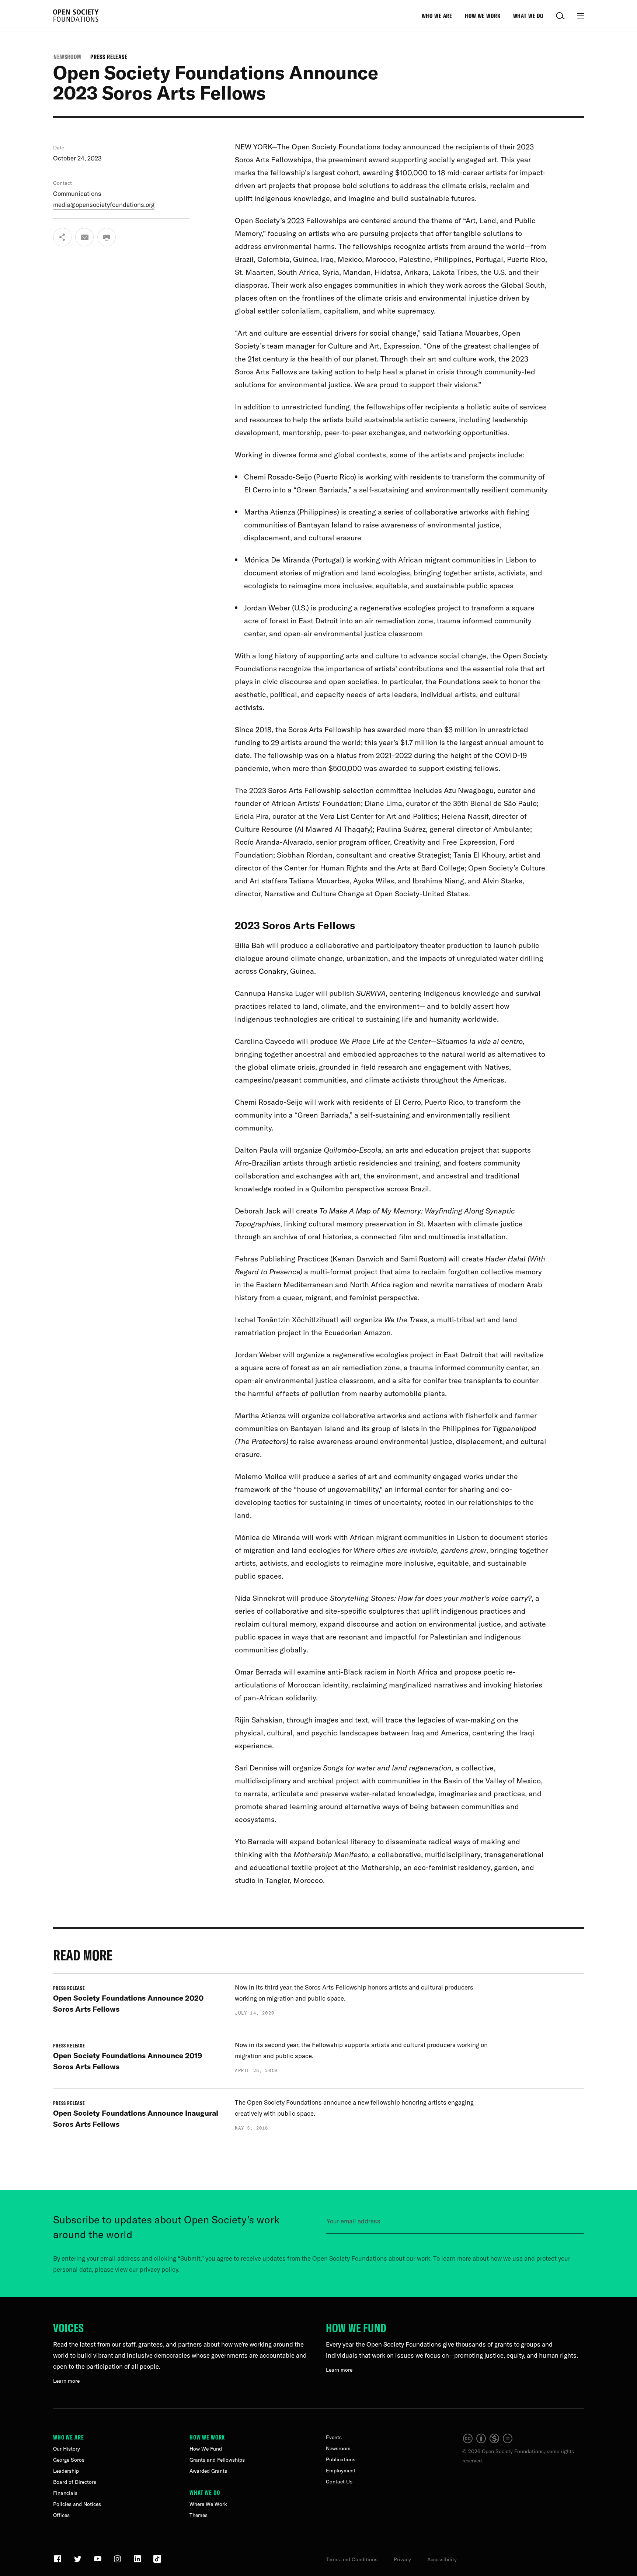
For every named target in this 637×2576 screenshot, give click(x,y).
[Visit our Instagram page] (118, 2562)
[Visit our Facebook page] (58, 2562)
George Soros (69, 2460)
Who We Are (437, 16)
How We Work (483, 16)
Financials (65, 2493)
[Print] (107, 237)
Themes (199, 2515)
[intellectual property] (488, 2442)
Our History (67, 2449)
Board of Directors (75, 2482)
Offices (61, 2515)
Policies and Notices (77, 2504)
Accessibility (442, 2559)
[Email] (84, 237)
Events (334, 2437)
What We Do (528, 16)
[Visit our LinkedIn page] (138, 2562)
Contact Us (339, 2482)
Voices (69, 2328)
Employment (341, 2471)
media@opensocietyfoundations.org (104, 205)
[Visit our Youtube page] (98, 2562)
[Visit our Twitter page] (78, 2562)
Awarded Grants (208, 2471)
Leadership (66, 2471)
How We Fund (356, 2328)
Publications (341, 2459)
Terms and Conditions (352, 2559)
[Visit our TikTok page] (157, 2562)
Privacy (402, 2559)
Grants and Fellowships (217, 2460)
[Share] (62, 237)
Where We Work (208, 2504)
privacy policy (159, 2269)
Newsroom (67, 57)
